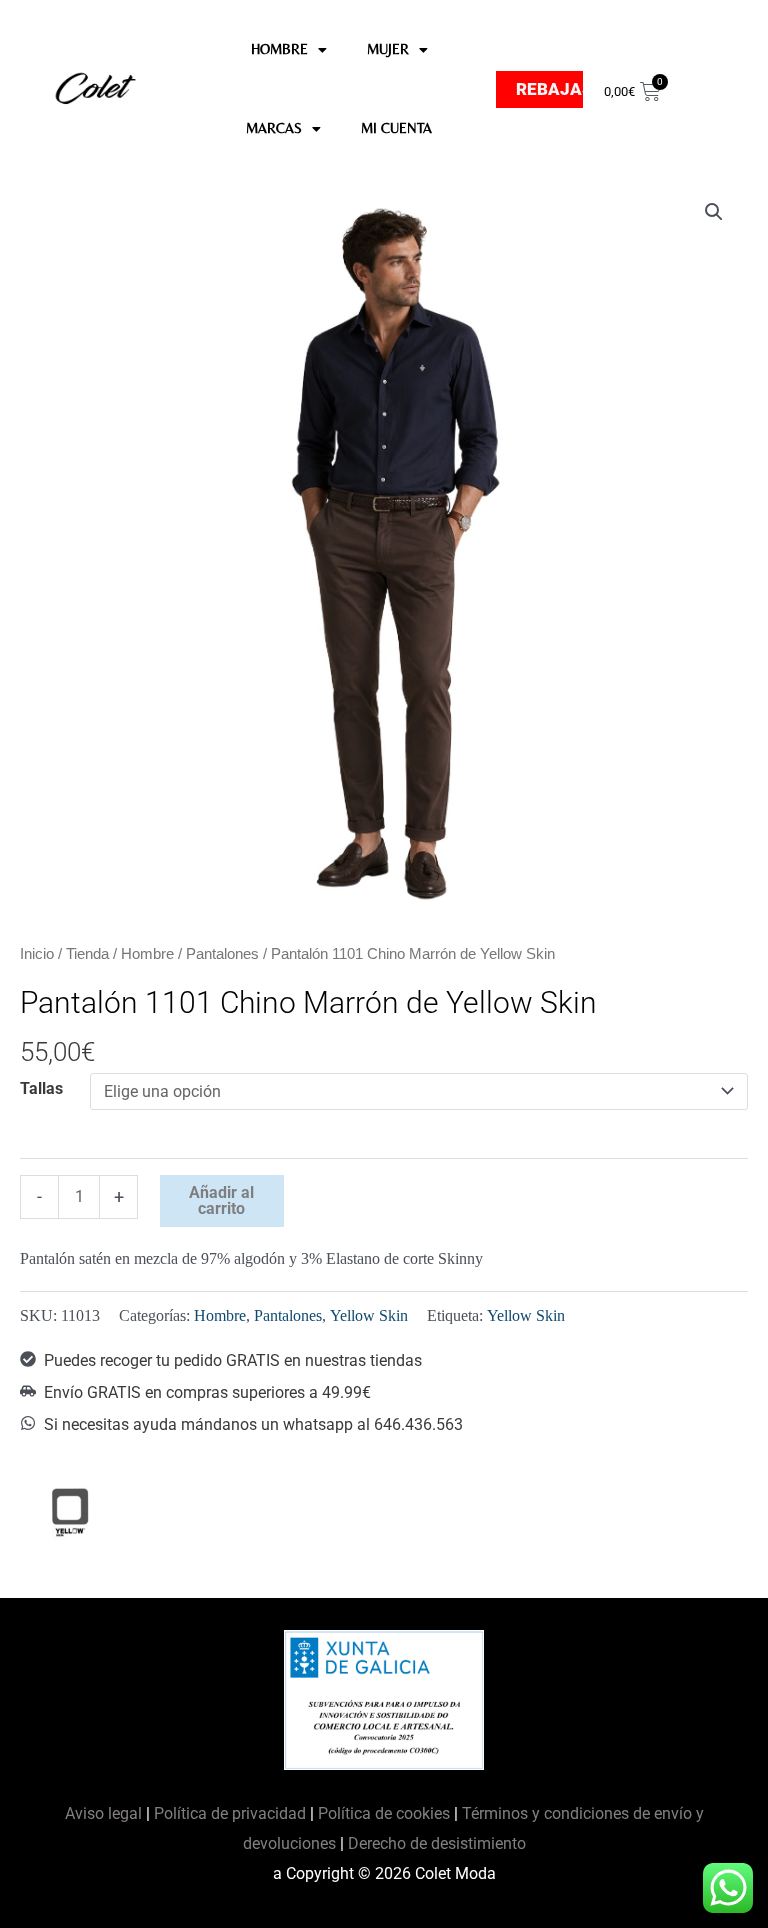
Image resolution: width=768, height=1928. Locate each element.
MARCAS (274, 128)
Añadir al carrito (221, 1200)
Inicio (37, 954)
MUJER (388, 49)
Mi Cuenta (396, 128)
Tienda (87, 954)
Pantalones (222, 954)
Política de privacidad (230, 1813)
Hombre (147, 954)
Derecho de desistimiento (437, 1843)
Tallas (41, 1088)
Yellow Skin (369, 1315)
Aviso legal (105, 1813)
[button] (714, 212)
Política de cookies (384, 1813)
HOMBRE (279, 49)
